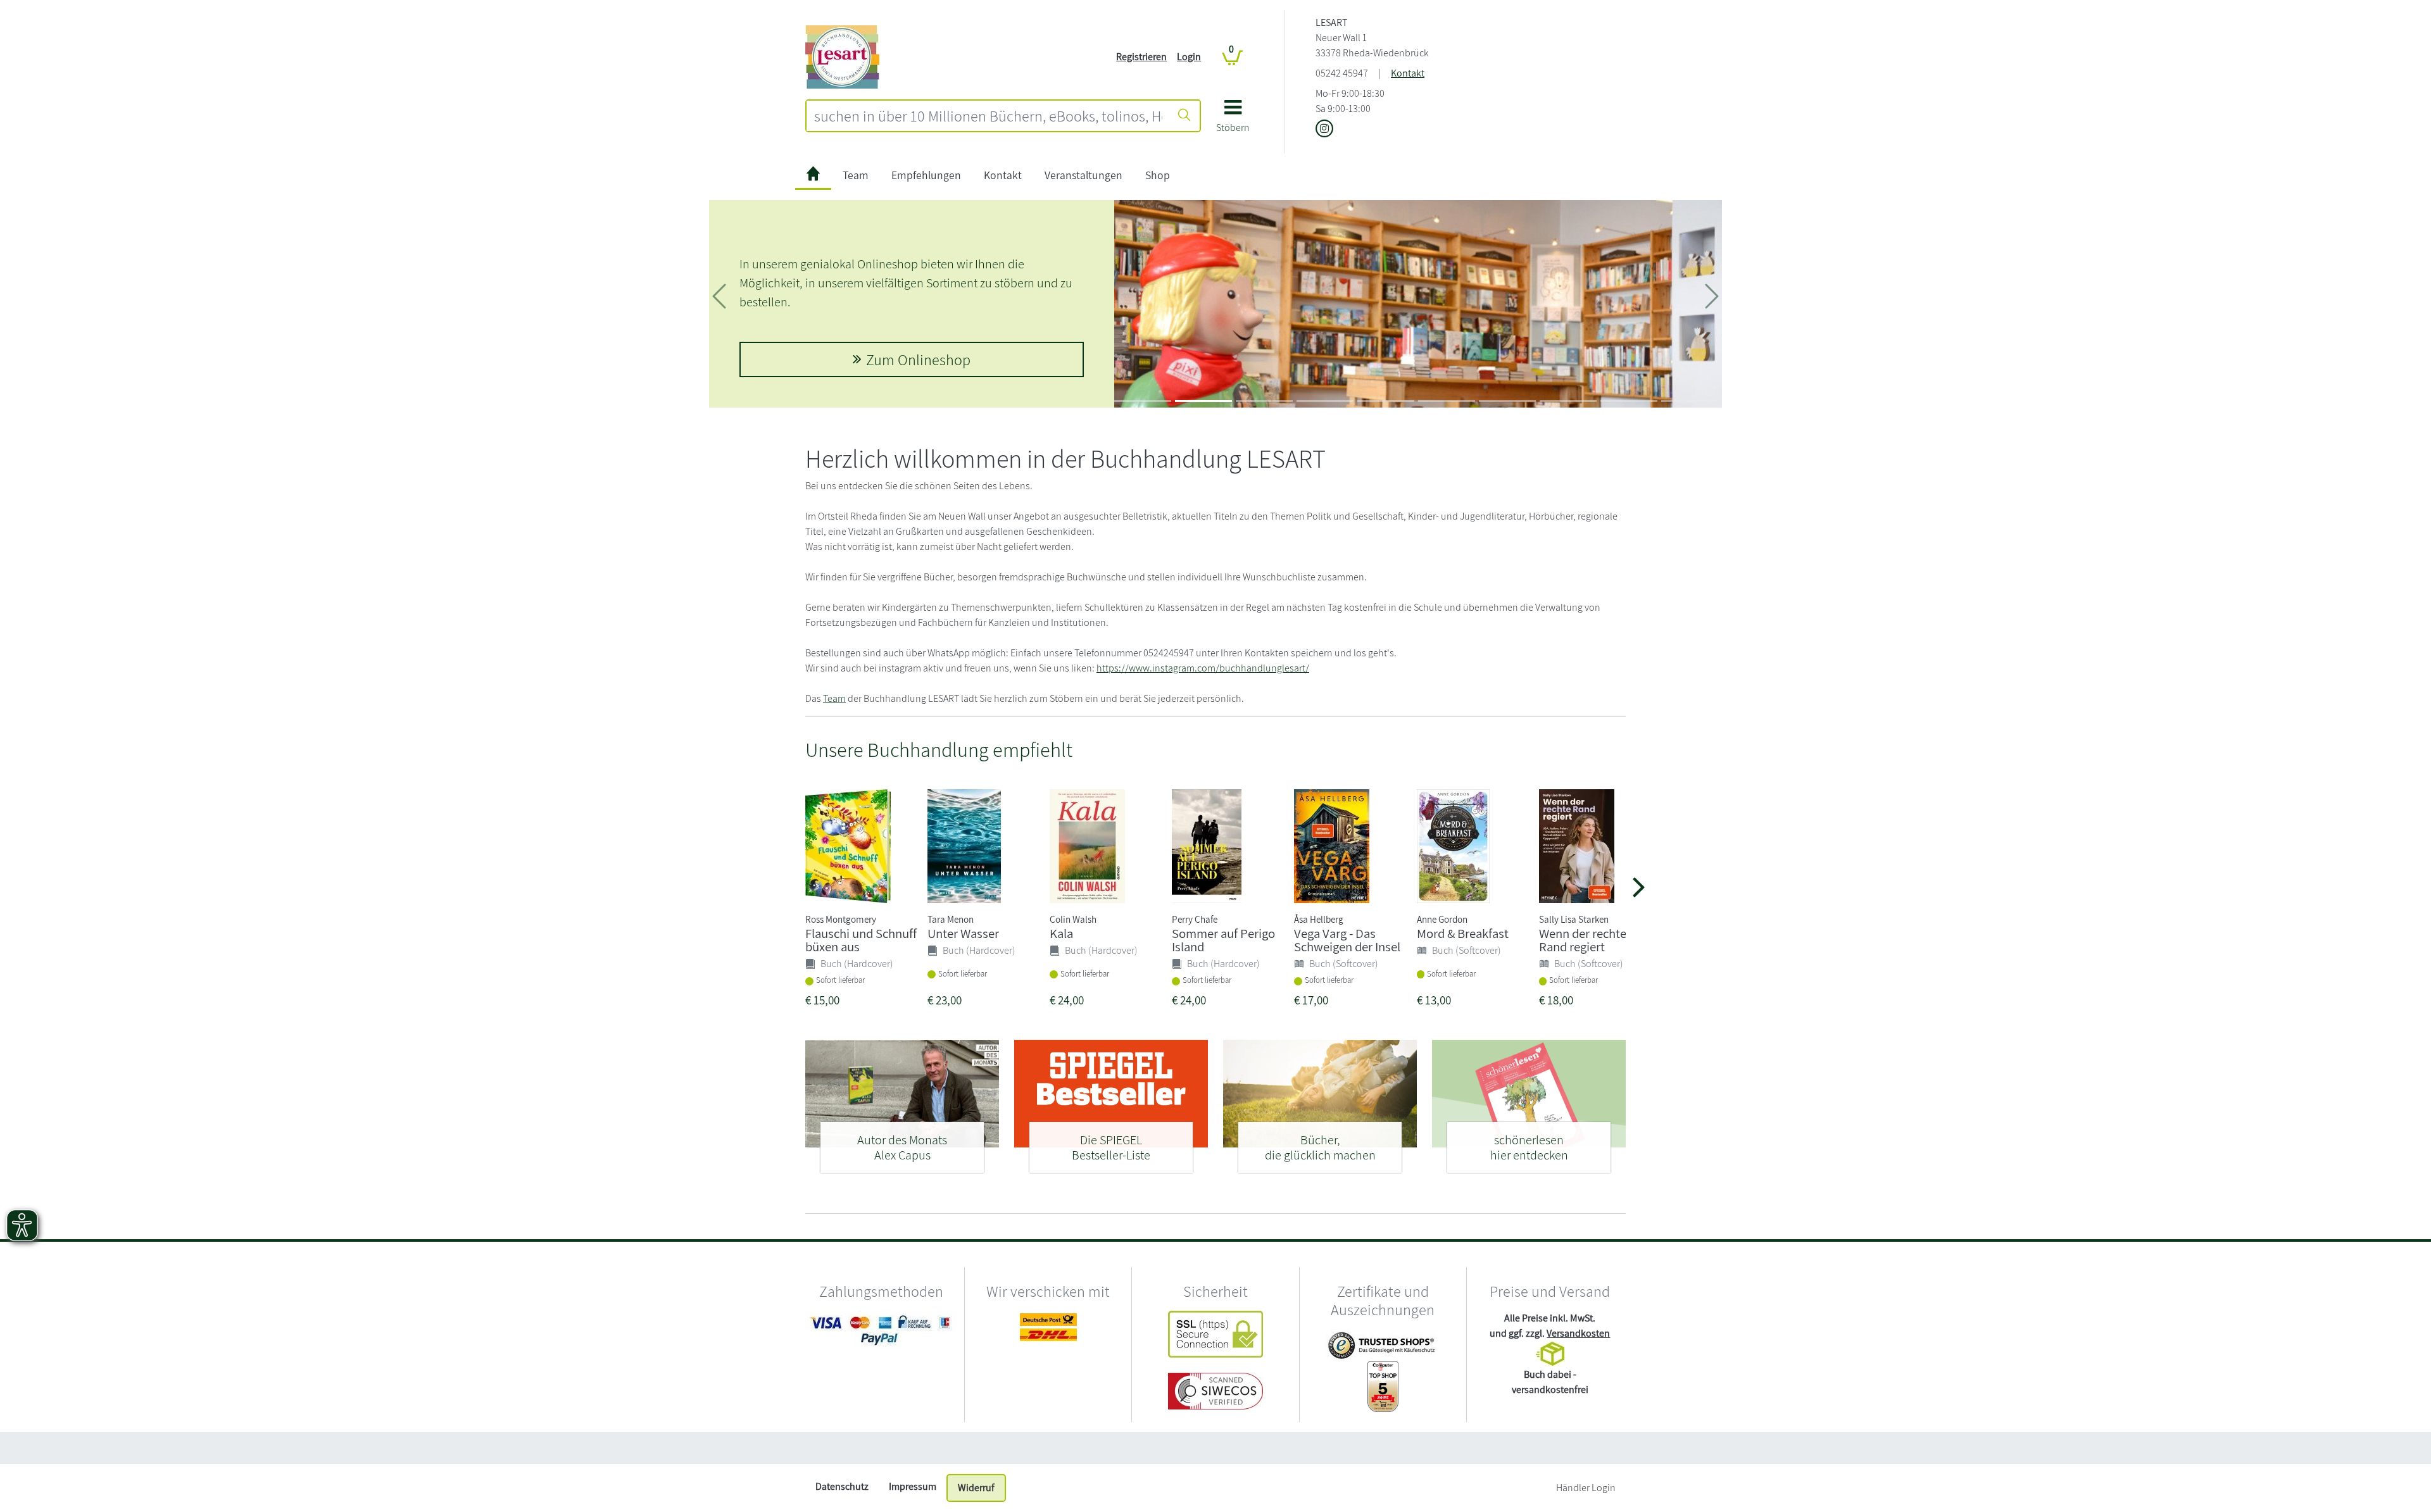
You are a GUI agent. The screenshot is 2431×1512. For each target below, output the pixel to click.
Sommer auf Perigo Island (1223, 940)
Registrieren (1141, 57)
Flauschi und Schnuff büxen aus (861, 940)
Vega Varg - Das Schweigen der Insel (1347, 940)
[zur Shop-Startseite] (842, 56)
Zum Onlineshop (918, 359)
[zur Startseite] (813, 176)
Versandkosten (1578, 1333)
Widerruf (976, 1488)
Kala (1061, 933)
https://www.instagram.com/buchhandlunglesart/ (1203, 668)
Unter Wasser (963, 933)
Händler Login (1586, 1488)
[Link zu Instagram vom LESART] (1324, 129)
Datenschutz (842, 1486)
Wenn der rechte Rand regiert (1583, 940)
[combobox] (988, 116)
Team (856, 175)
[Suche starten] (1184, 116)
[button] (1233, 121)
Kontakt (1408, 73)
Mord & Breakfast (1463, 933)
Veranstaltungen (1084, 175)
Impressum (913, 1486)
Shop (1158, 175)
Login (1189, 57)
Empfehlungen (926, 175)
